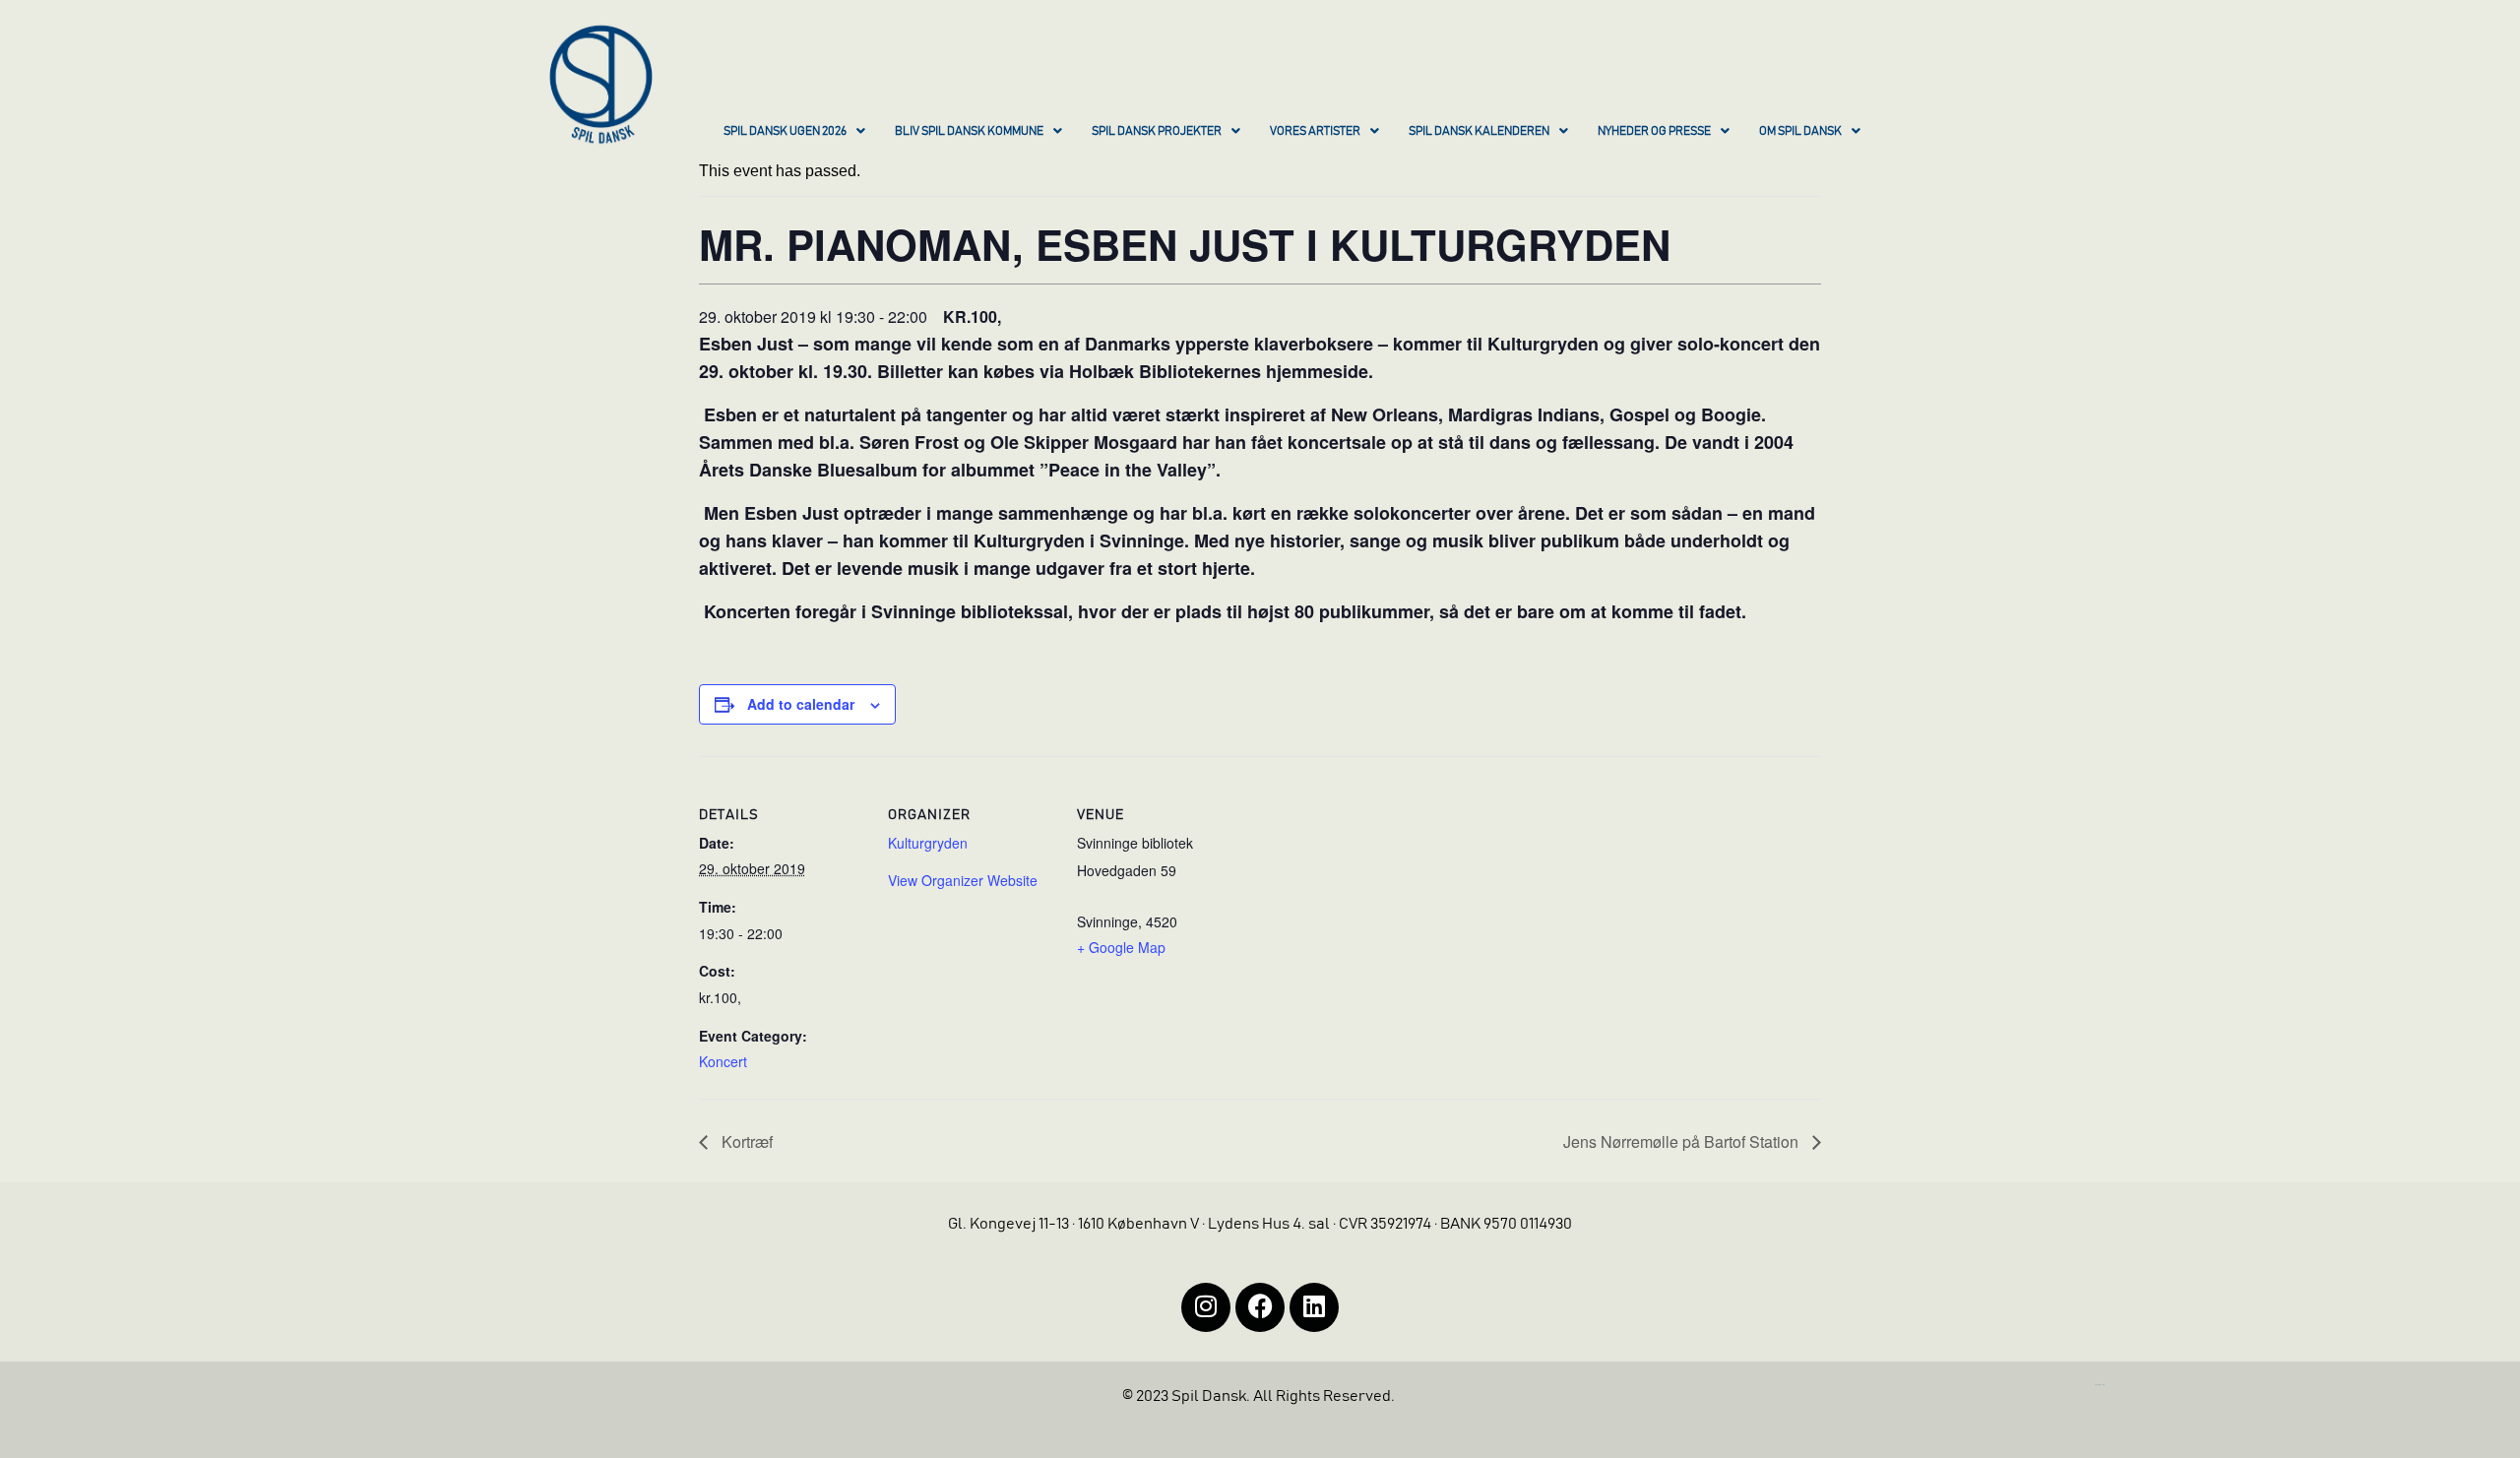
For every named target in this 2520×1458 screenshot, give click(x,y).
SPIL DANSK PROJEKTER (1157, 131)
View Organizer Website (963, 880)
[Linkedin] (1314, 1307)
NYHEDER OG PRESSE (1654, 131)
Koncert (723, 1061)
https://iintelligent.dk (2100, 1385)
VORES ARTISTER (1315, 131)
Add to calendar (801, 704)
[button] (794, 133)
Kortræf (745, 1141)
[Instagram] (1206, 1307)
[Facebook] (1260, 1307)
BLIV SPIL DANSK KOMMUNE (969, 131)
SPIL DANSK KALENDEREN (1479, 131)
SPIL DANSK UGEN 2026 (785, 131)
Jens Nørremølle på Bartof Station (1683, 1141)
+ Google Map (1121, 947)
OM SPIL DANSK (1800, 131)
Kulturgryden (928, 843)
